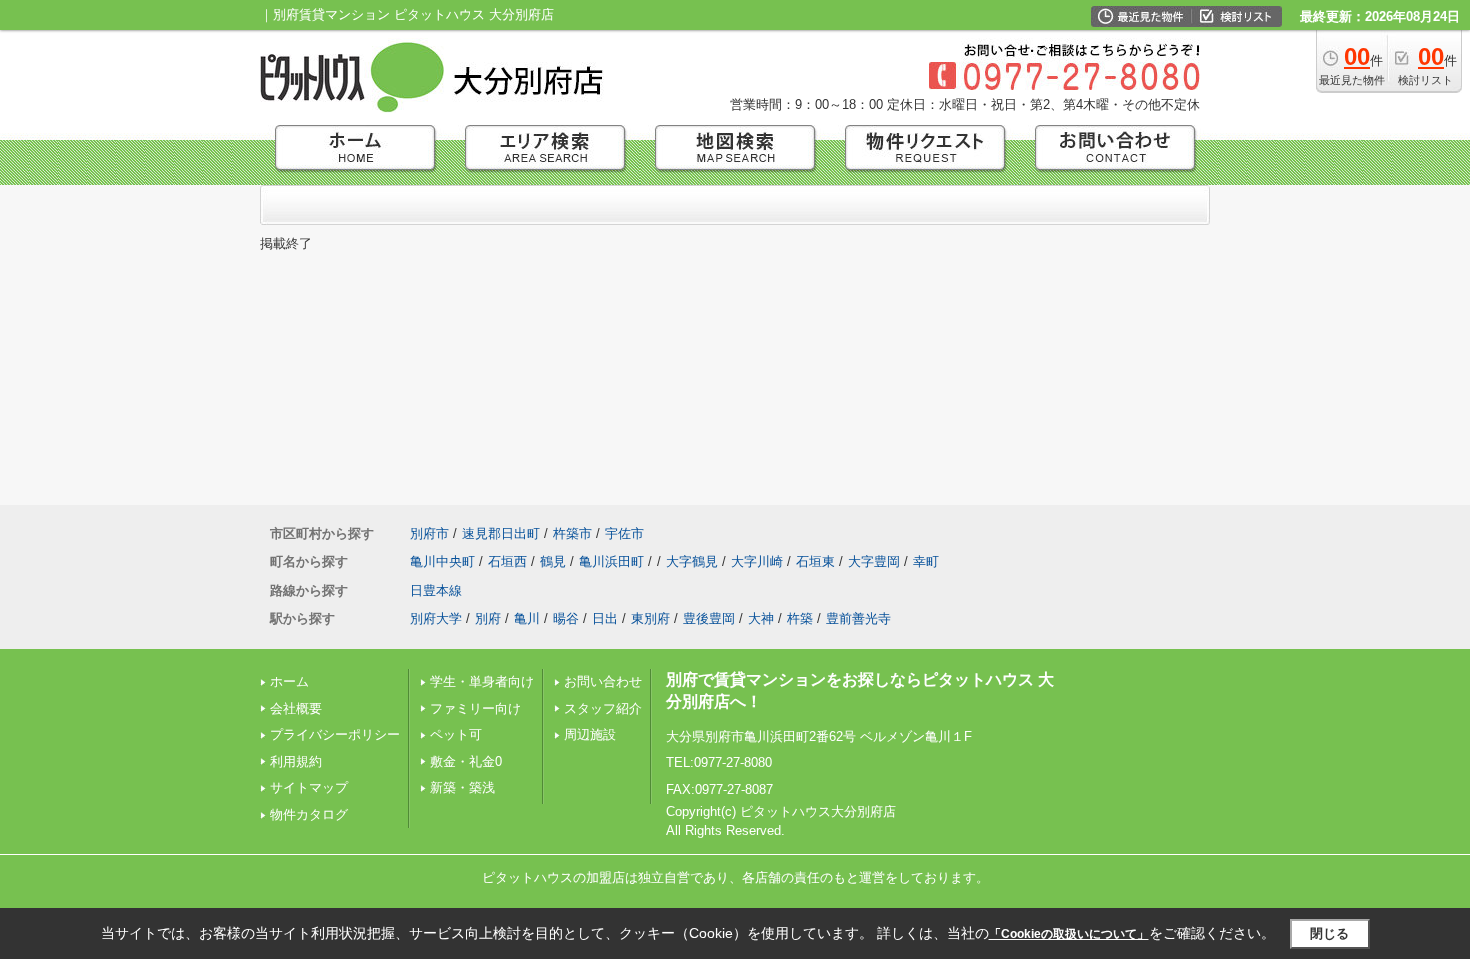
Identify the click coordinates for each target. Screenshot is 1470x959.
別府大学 (436, 618)
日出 (605, 618)
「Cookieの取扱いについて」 (1069, 934)
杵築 (800, 618)
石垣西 (507, 561)
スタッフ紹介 (603, 708)
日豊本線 (436, 590)
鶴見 (553, 561)
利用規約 (296, 761)
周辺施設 (590, 734)
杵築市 (572, 533)
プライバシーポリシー (335, 734)
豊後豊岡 (709, 618)
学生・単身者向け (482, 681)
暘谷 (566, 618)
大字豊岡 (874, 561)
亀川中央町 (442, 561)
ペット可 (456, 734)
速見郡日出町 (501, 533)
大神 (761, 618)
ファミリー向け (475, 708)
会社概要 (296, 708)
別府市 (429, 533)
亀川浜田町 (611, 561)
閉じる (1329, 933)
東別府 (650, 618)
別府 (488, 618)
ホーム (289, 681)
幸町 (926, 561)
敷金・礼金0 (466, 761)
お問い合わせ (603, 681)
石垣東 (815, 561)
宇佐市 (624, 533)
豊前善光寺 (858, 618)
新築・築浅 (462, 787)
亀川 (527, 618)
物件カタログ (309, 814)
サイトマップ (309, 787)
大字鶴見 (692, 561)
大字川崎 (757, 561)
